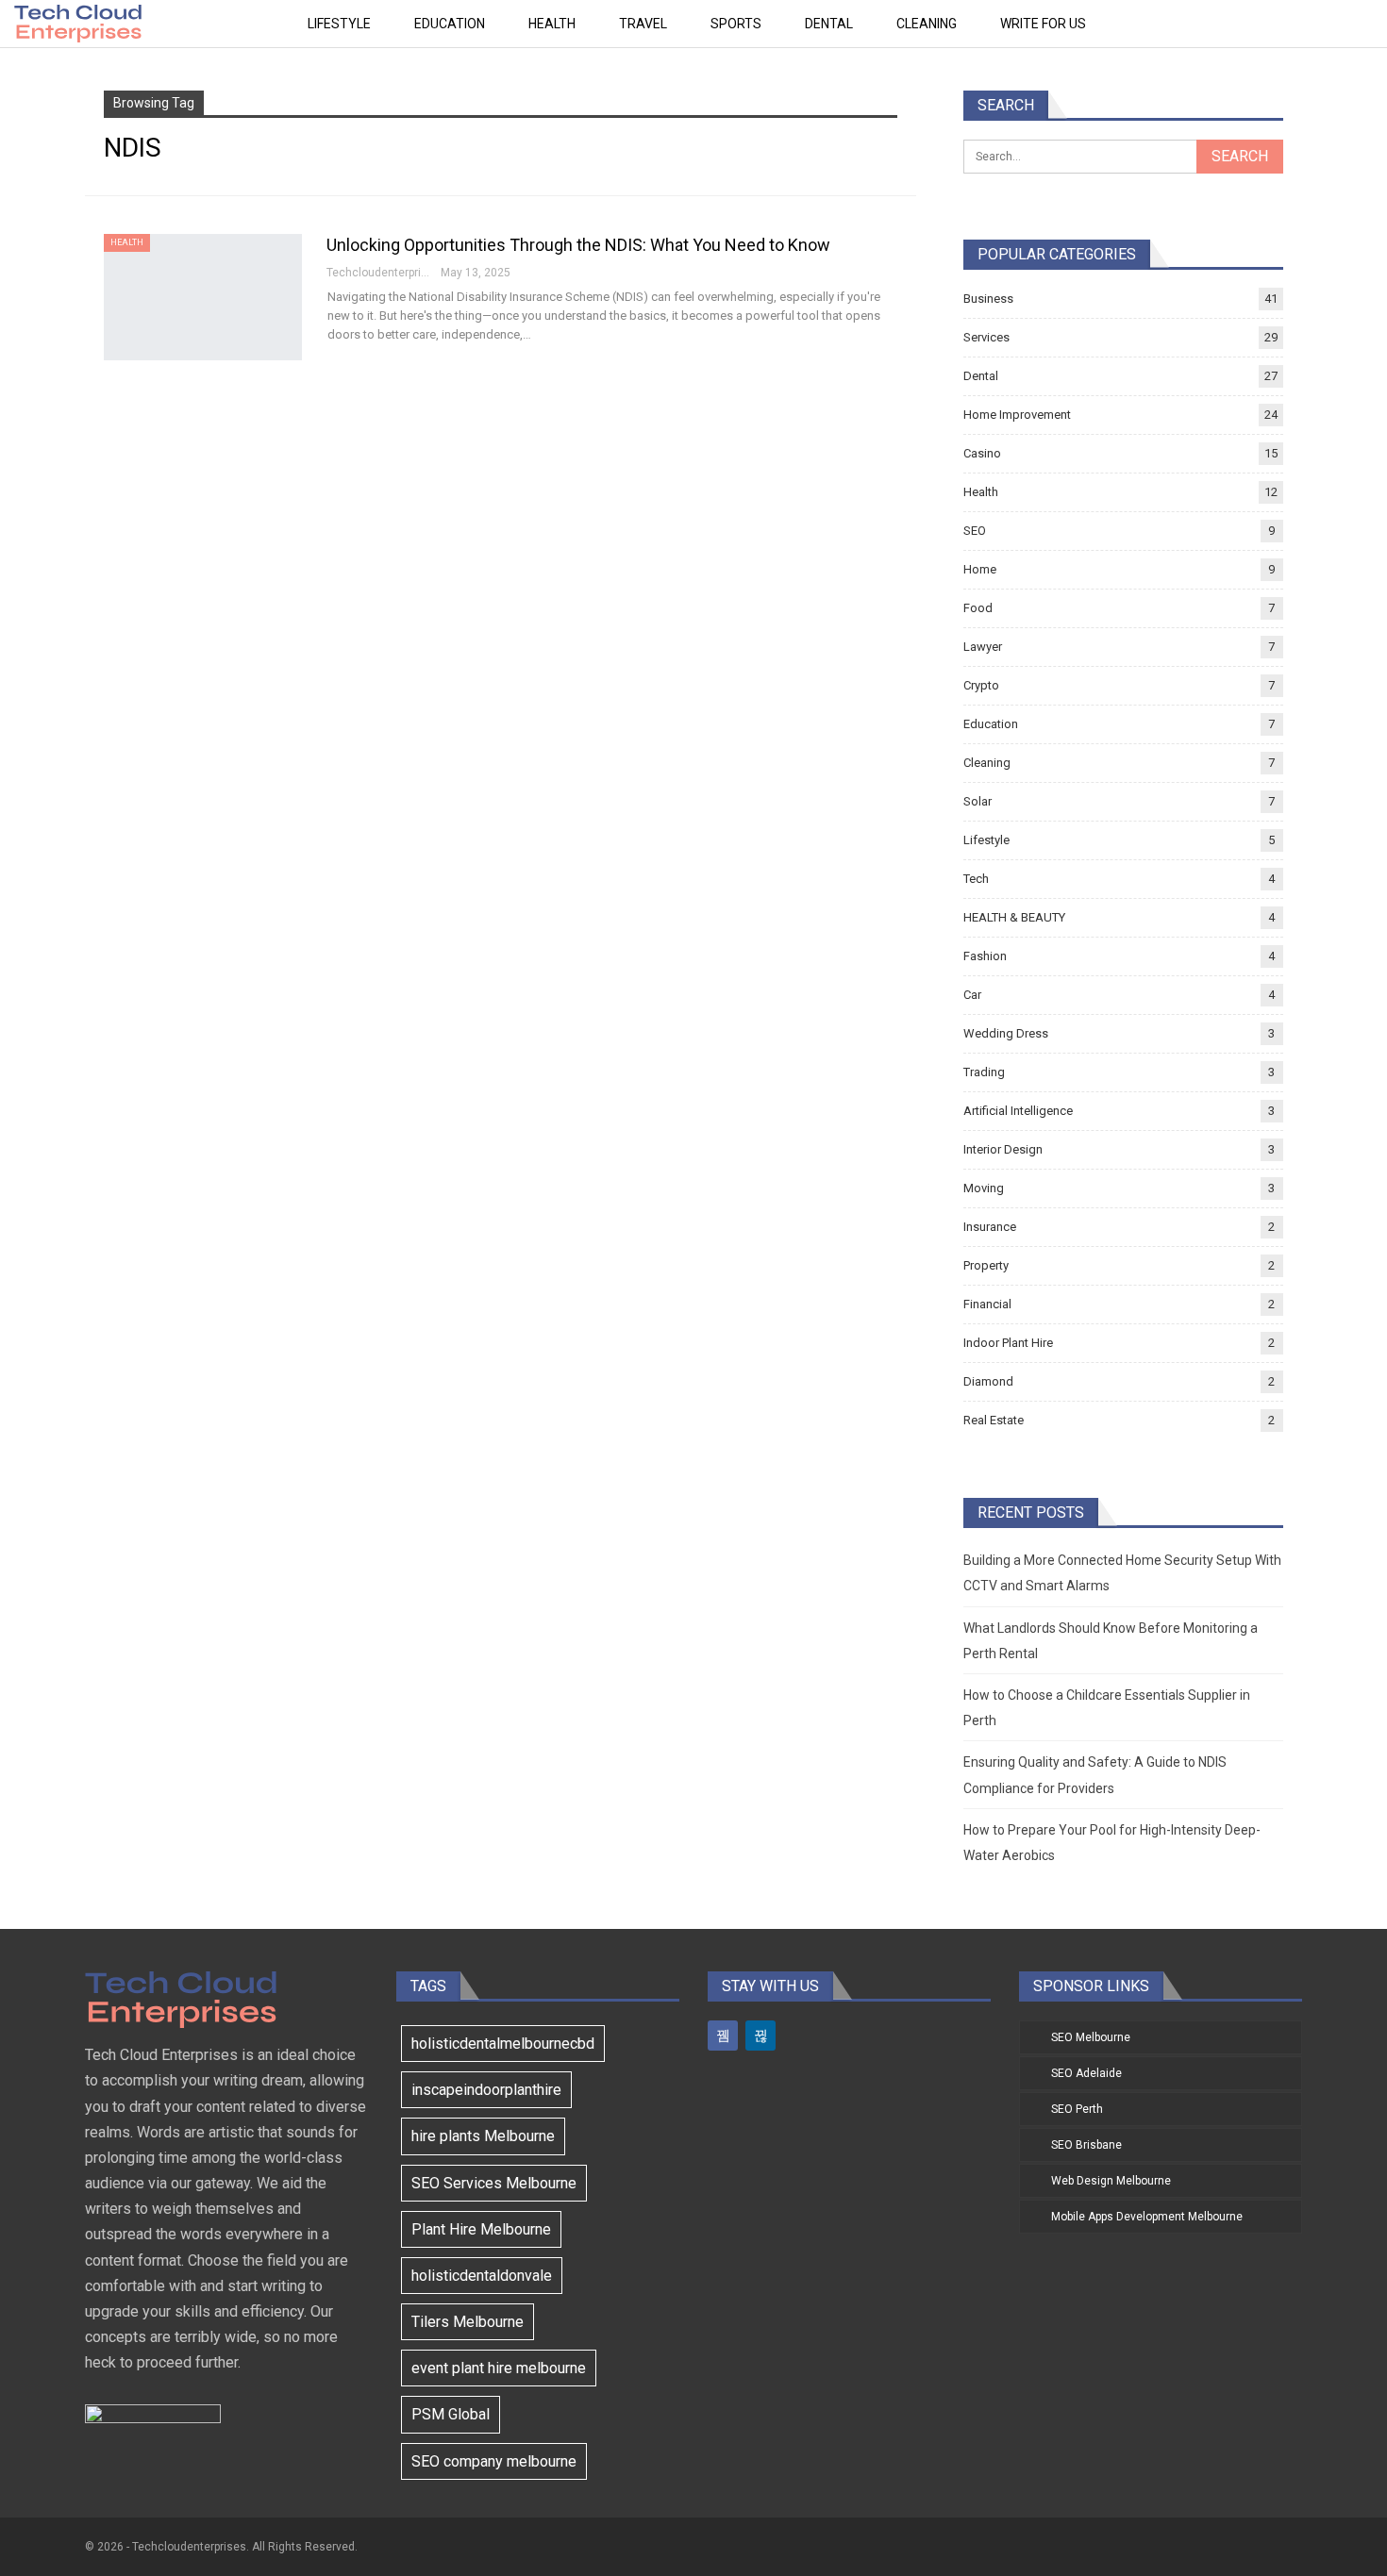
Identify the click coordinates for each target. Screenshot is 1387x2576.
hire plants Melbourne (483, 2136)
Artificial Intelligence (1018, 1111)
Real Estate (994, 1420)
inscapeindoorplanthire (486, 2090)
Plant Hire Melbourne (481, 2229)
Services (986, 337)
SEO (975, 531)
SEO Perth (1077, 2109)
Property (986, 1265)
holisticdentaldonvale (482, 2276)
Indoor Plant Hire (1008, 1343)
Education (450, 24)
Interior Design (1003, 1149)
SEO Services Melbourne (494, 2183)
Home (980, 569)
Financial (987, 1304)
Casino (982, 453)
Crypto (981, 685)
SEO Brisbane (1086, 2145)
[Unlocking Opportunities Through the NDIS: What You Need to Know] (203, 297)
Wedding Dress (1006, 1033)
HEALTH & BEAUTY (1014, 917)
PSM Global (451, 2414)
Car (972, 995)
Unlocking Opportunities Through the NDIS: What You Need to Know (578, 245)
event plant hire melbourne (499, 2368)
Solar (978, 801)
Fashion (985, 956)
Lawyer (983, 647)
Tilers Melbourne (468, 2322)
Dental (829, 24)
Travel (643, 24)
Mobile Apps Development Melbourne (1147, 2217)
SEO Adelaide (1086, 2073)
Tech (976, 879)
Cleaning (927, 24)
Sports (736, 24)
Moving (984, 1188)
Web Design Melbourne (1111, 2181)
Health (552, 24)
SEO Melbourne (1091, 2037)
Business (988, 299)
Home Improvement (1017, 415)
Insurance (990, 1227)
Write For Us (1043, 24)
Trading (984, 1072)
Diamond (988, 1381)
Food (978, 608)
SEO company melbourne (494, 2461)
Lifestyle (339, 24)
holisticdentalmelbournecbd (503, 2044)
